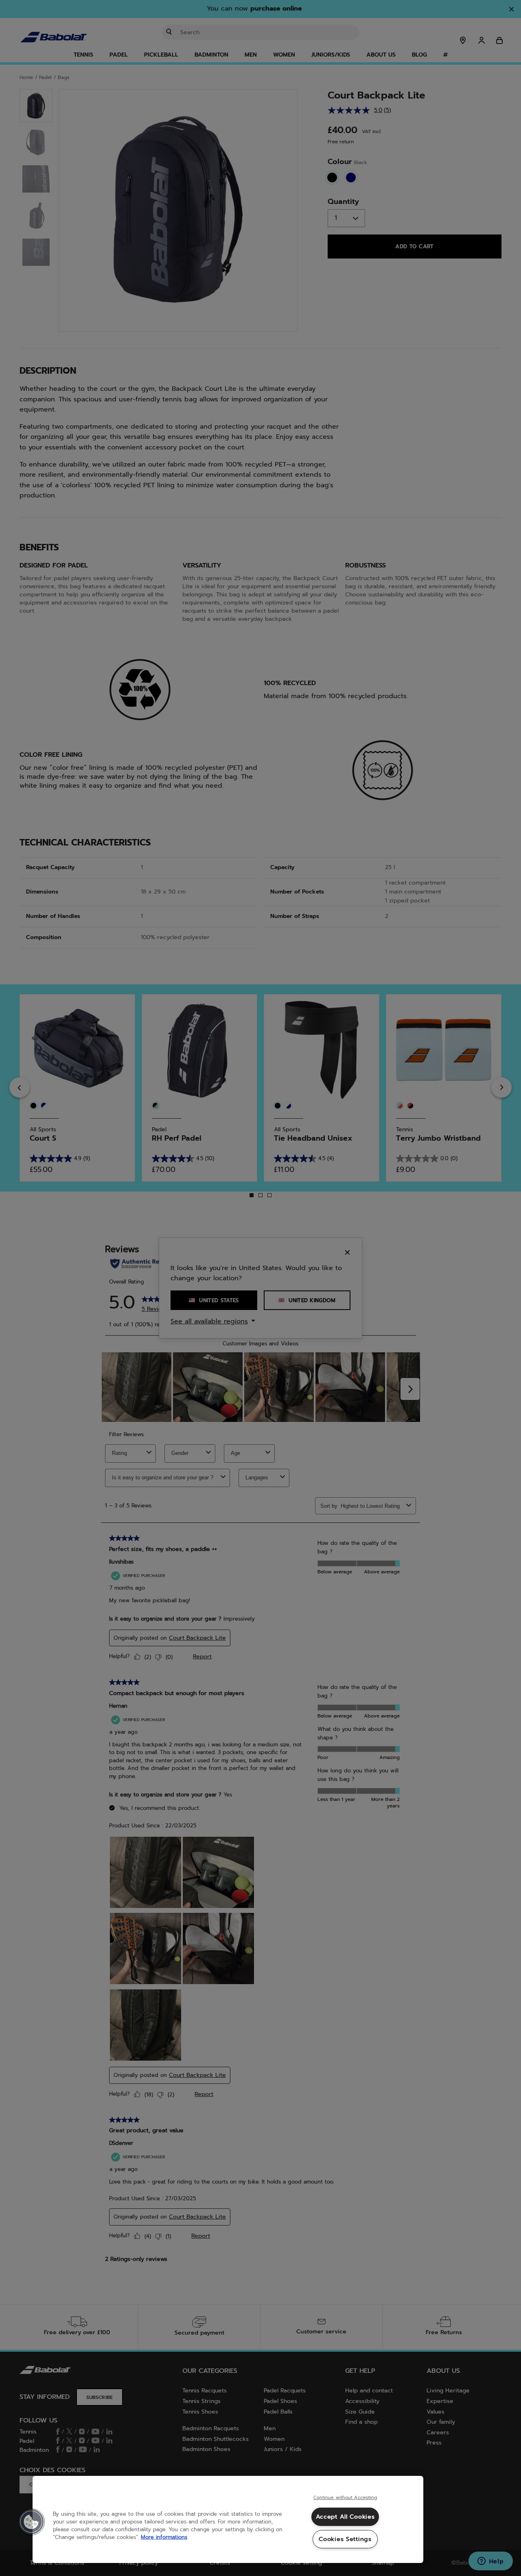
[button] (31, 2522)
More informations (164, 2537)
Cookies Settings (345, 2539)
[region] (228, 2519)
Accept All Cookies (345, 2517)
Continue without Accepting (345, 2498)
